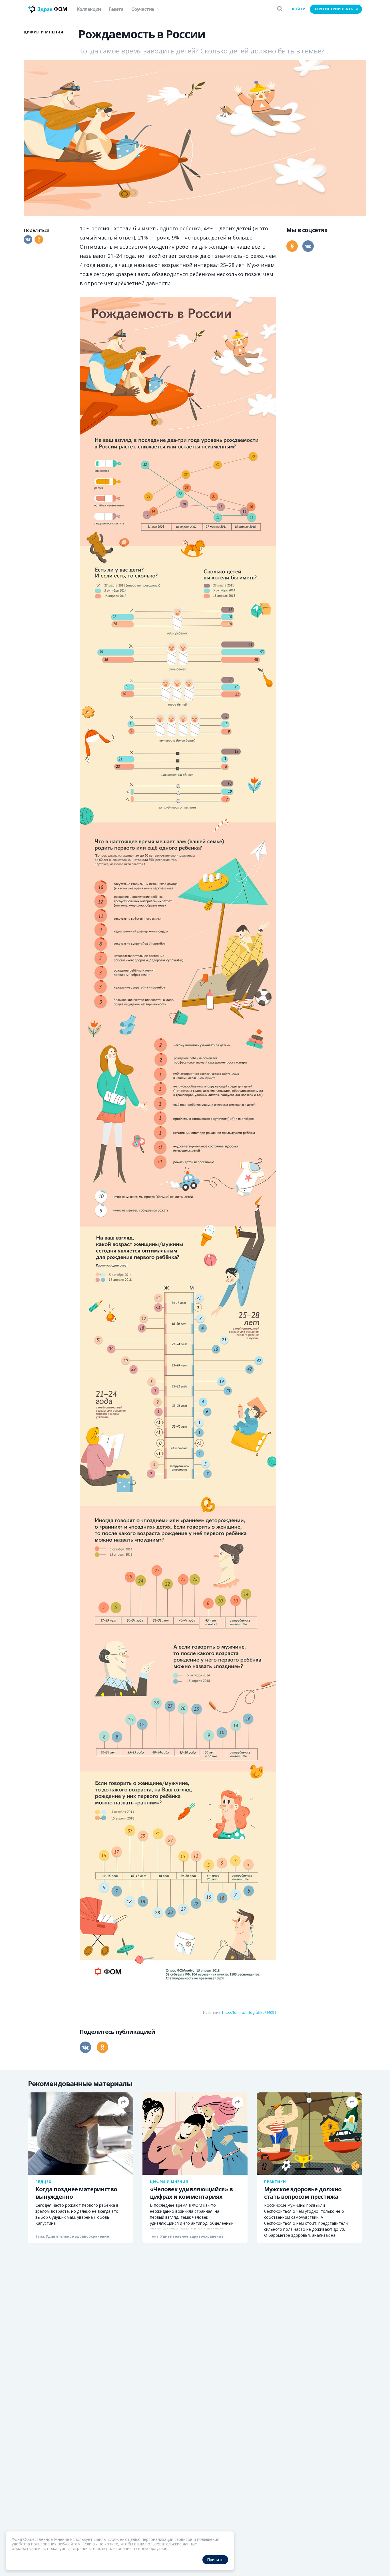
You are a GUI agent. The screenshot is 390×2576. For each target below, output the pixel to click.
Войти (299, 9)
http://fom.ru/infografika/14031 (249, 2012)
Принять (215, 2560)
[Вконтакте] (28, 240)
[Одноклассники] (39, 240)
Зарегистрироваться (336, 9)
